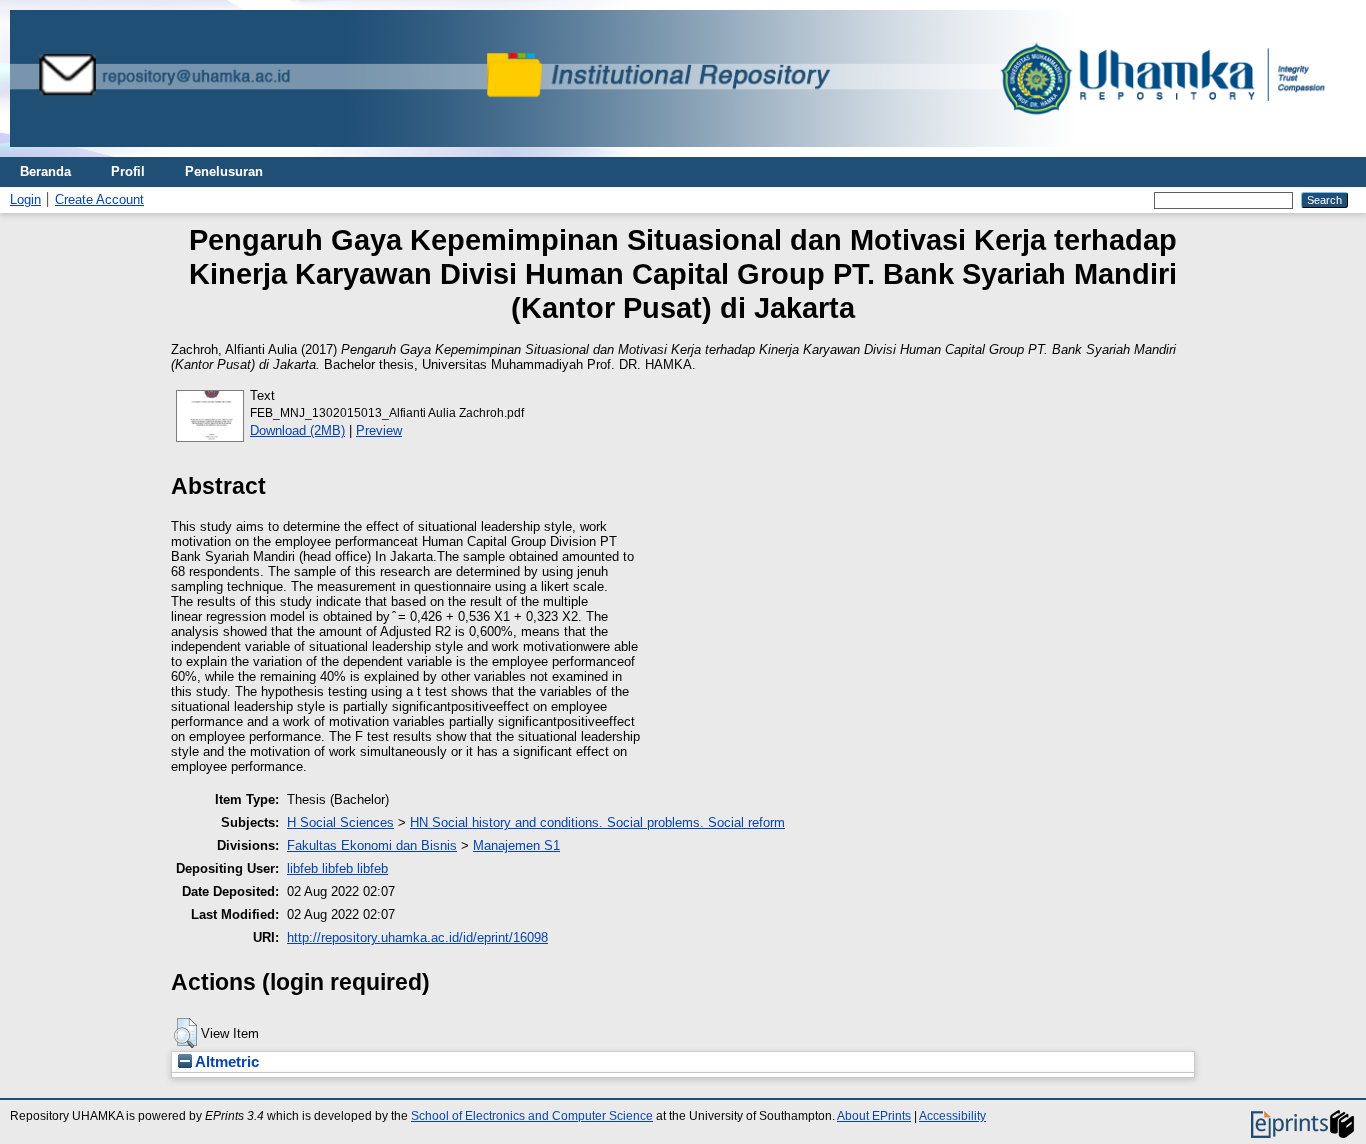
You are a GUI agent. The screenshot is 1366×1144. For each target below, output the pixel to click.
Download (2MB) (297, 430)
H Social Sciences (340, 822)
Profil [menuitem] (128, 171)
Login (25, 199)
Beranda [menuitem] (45, 171)
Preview (379, 430)
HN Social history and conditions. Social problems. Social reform (597, 822)
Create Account (99, 199)
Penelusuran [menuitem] (224, 171)
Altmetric (225, 1062)
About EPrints (874, 1116)
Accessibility (952, 1116)
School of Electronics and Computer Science (532, 1116)
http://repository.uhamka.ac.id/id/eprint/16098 (417, 937)
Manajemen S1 (516, 845)
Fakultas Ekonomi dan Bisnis (372, 845)
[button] (185, 1033)
